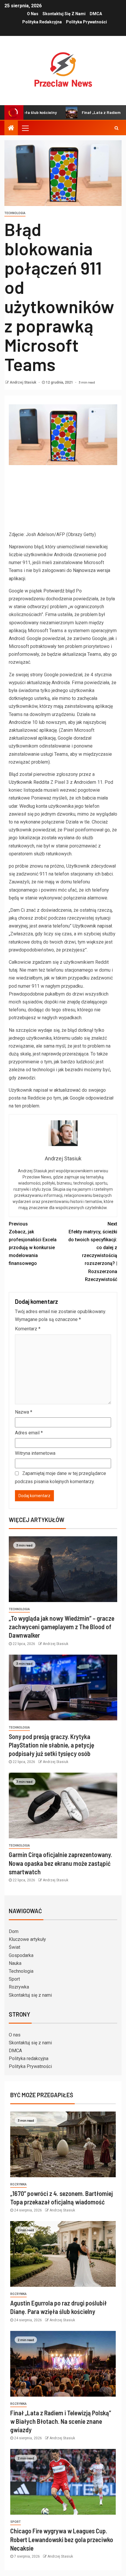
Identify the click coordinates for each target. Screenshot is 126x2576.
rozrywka (18, 2184)
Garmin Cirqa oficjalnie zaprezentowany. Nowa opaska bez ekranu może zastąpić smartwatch (61, 1863)
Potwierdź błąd (59, 591)
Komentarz (28, 1329)
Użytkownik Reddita (29, 782)
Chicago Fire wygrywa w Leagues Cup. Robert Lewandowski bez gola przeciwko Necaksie (62, 2539)
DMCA (96, 14)
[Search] (116, 128)
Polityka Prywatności (86, 22)
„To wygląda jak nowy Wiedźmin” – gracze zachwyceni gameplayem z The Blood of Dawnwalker (62, 1627)
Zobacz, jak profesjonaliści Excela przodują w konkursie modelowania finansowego (33, 1244)
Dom (14, 1931)
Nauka (15, 1963)
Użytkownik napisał (92, 926)
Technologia (15, 213)
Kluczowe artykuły (27, 1939)
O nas (33, 14)
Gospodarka (21, 1955)
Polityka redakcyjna (42, 22)
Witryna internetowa (35, 1453)
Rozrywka (19, 1987)
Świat (15, 1947)
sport (16, 2522)
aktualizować (67, 1090)
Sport (14, 1979)
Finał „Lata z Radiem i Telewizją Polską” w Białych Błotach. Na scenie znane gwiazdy (61, 2421)
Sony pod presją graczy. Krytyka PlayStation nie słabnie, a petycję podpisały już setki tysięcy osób (52, 1745)
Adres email (29, 1433)
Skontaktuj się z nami (64, 14)
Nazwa (24, 1412)
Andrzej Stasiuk (23, 382)
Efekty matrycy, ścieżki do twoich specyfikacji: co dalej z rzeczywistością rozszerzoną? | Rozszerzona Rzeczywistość (93, 1252)
